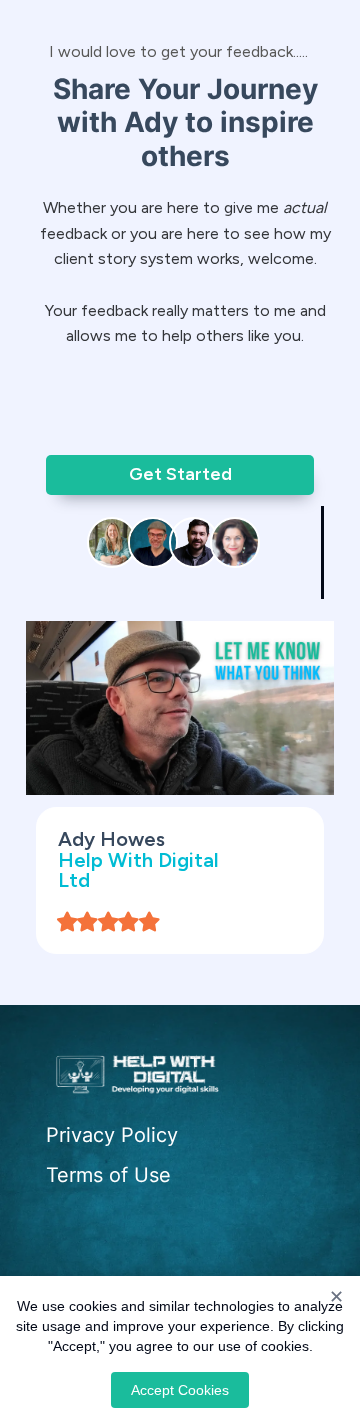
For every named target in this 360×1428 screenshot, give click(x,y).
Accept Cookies (180, 1390)
